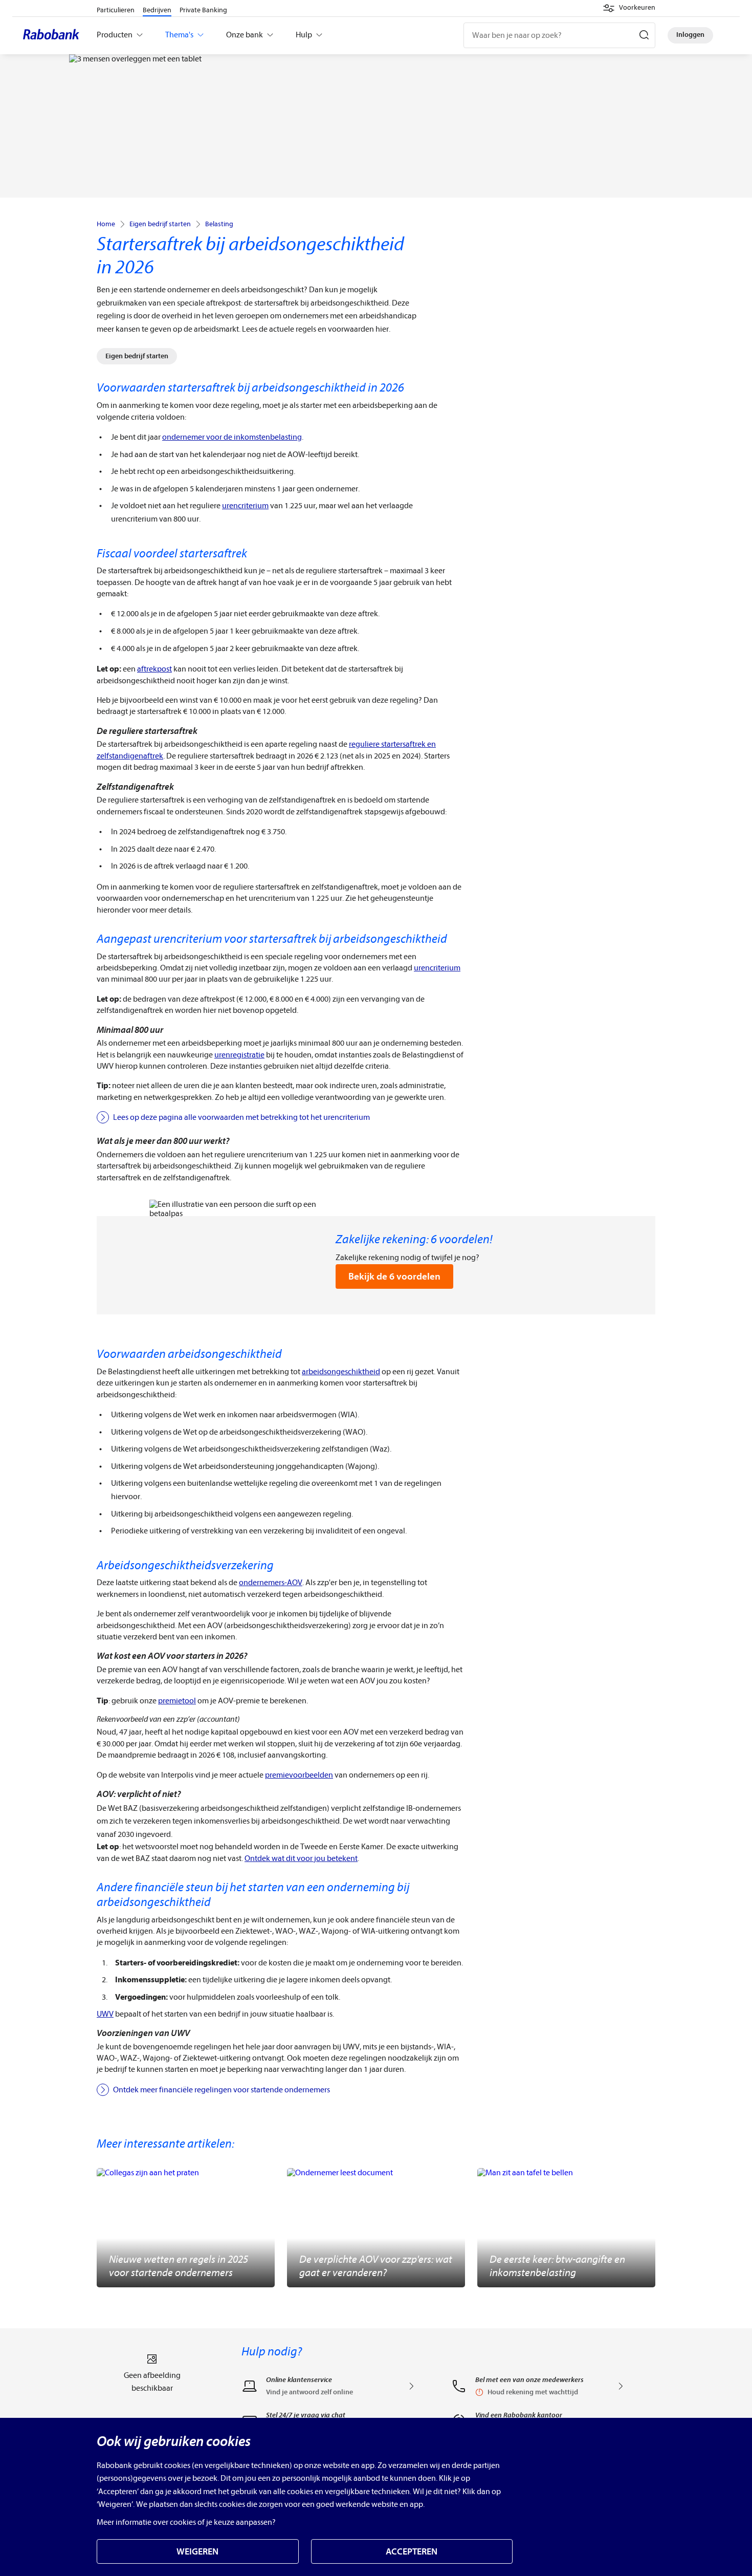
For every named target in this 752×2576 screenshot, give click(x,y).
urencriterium (245, 506)
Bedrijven (157, 10)
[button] (629, 8)
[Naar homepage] (54, 35)
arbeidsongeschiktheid (341, 1372)
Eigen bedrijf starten (160, 224)
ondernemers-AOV (271, 1583)
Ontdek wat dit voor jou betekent (301, 1858)
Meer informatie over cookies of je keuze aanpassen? (186, 2522)
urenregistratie (239, 1055)
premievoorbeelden (299, 1775)
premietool (177, 1701)
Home (106, 224)
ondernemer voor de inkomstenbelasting (232, 437)
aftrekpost (154, 669)
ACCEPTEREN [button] (412, 2552)
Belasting (219, 224)
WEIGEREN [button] (197, 2552)
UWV (105, 2014)
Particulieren (116, 10)
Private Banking (203, 10)
